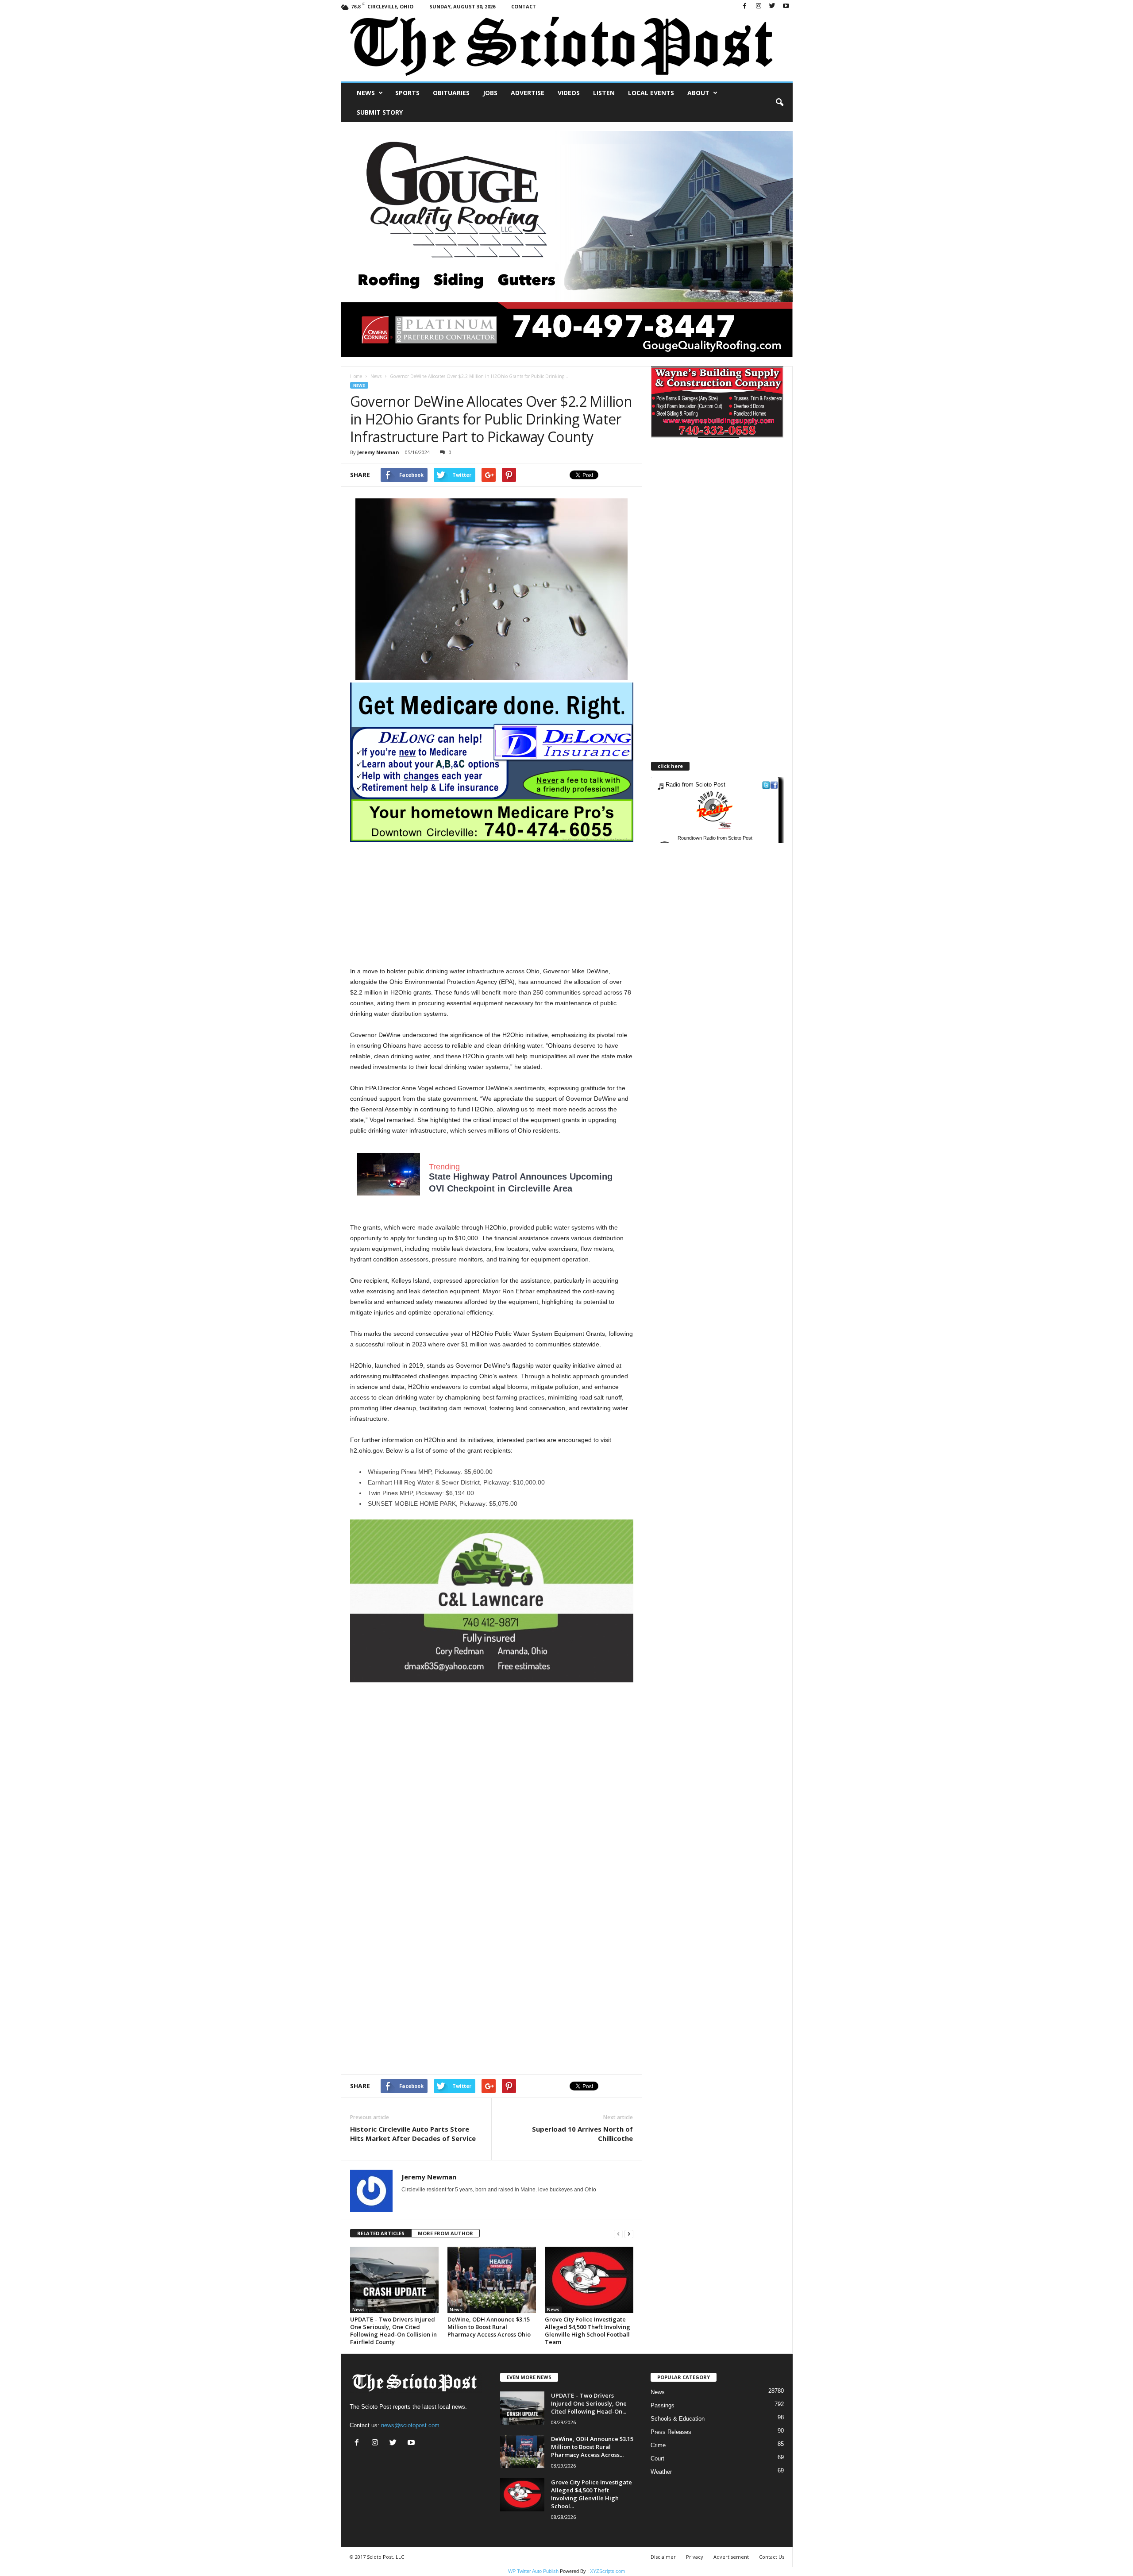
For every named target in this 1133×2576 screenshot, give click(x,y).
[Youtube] (786, 6)
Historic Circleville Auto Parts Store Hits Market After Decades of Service (413, 2134)
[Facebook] (745, 6)
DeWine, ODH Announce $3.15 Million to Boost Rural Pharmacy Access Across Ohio (489, 2327)
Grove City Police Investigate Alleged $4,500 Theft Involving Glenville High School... (592, 2494)
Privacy (695, 2557)
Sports (407, 93)
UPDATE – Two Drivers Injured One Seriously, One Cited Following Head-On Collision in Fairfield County (393, 2331)
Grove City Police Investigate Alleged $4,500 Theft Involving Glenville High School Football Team (588, 2331)
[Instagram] (759, 6)
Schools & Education (678, 2419)
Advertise (528, 93)
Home (356, 376)
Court (657, 2458)
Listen (604, 93)
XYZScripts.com (607, 2571)
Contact (524, 6)
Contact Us (772, 2557)
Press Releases (671, 2432)
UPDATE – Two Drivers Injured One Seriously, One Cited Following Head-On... (589, 2403)
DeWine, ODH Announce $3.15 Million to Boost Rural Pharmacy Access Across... (592, 2447)
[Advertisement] (492, 904)
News (366, 93)
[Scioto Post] (567, 47)
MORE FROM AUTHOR (445, 2233)
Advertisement (731, 2557)
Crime (658, 2445)
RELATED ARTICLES (381, 2233)
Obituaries (451, 93)
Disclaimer (663, 2557)
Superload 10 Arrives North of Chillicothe (582, 2134)
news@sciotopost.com (410, 2425)
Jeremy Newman (378, 452)
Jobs (490, 93)
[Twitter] (772, 6)
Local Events (651, 93)
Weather (661, 2472)
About (698, 93)
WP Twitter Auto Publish (533, 2571)
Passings (663, 2405)
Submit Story (380, 112)
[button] (779, 103)
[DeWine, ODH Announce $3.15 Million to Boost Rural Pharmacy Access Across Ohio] (492, 2280)
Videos (569, 93)
